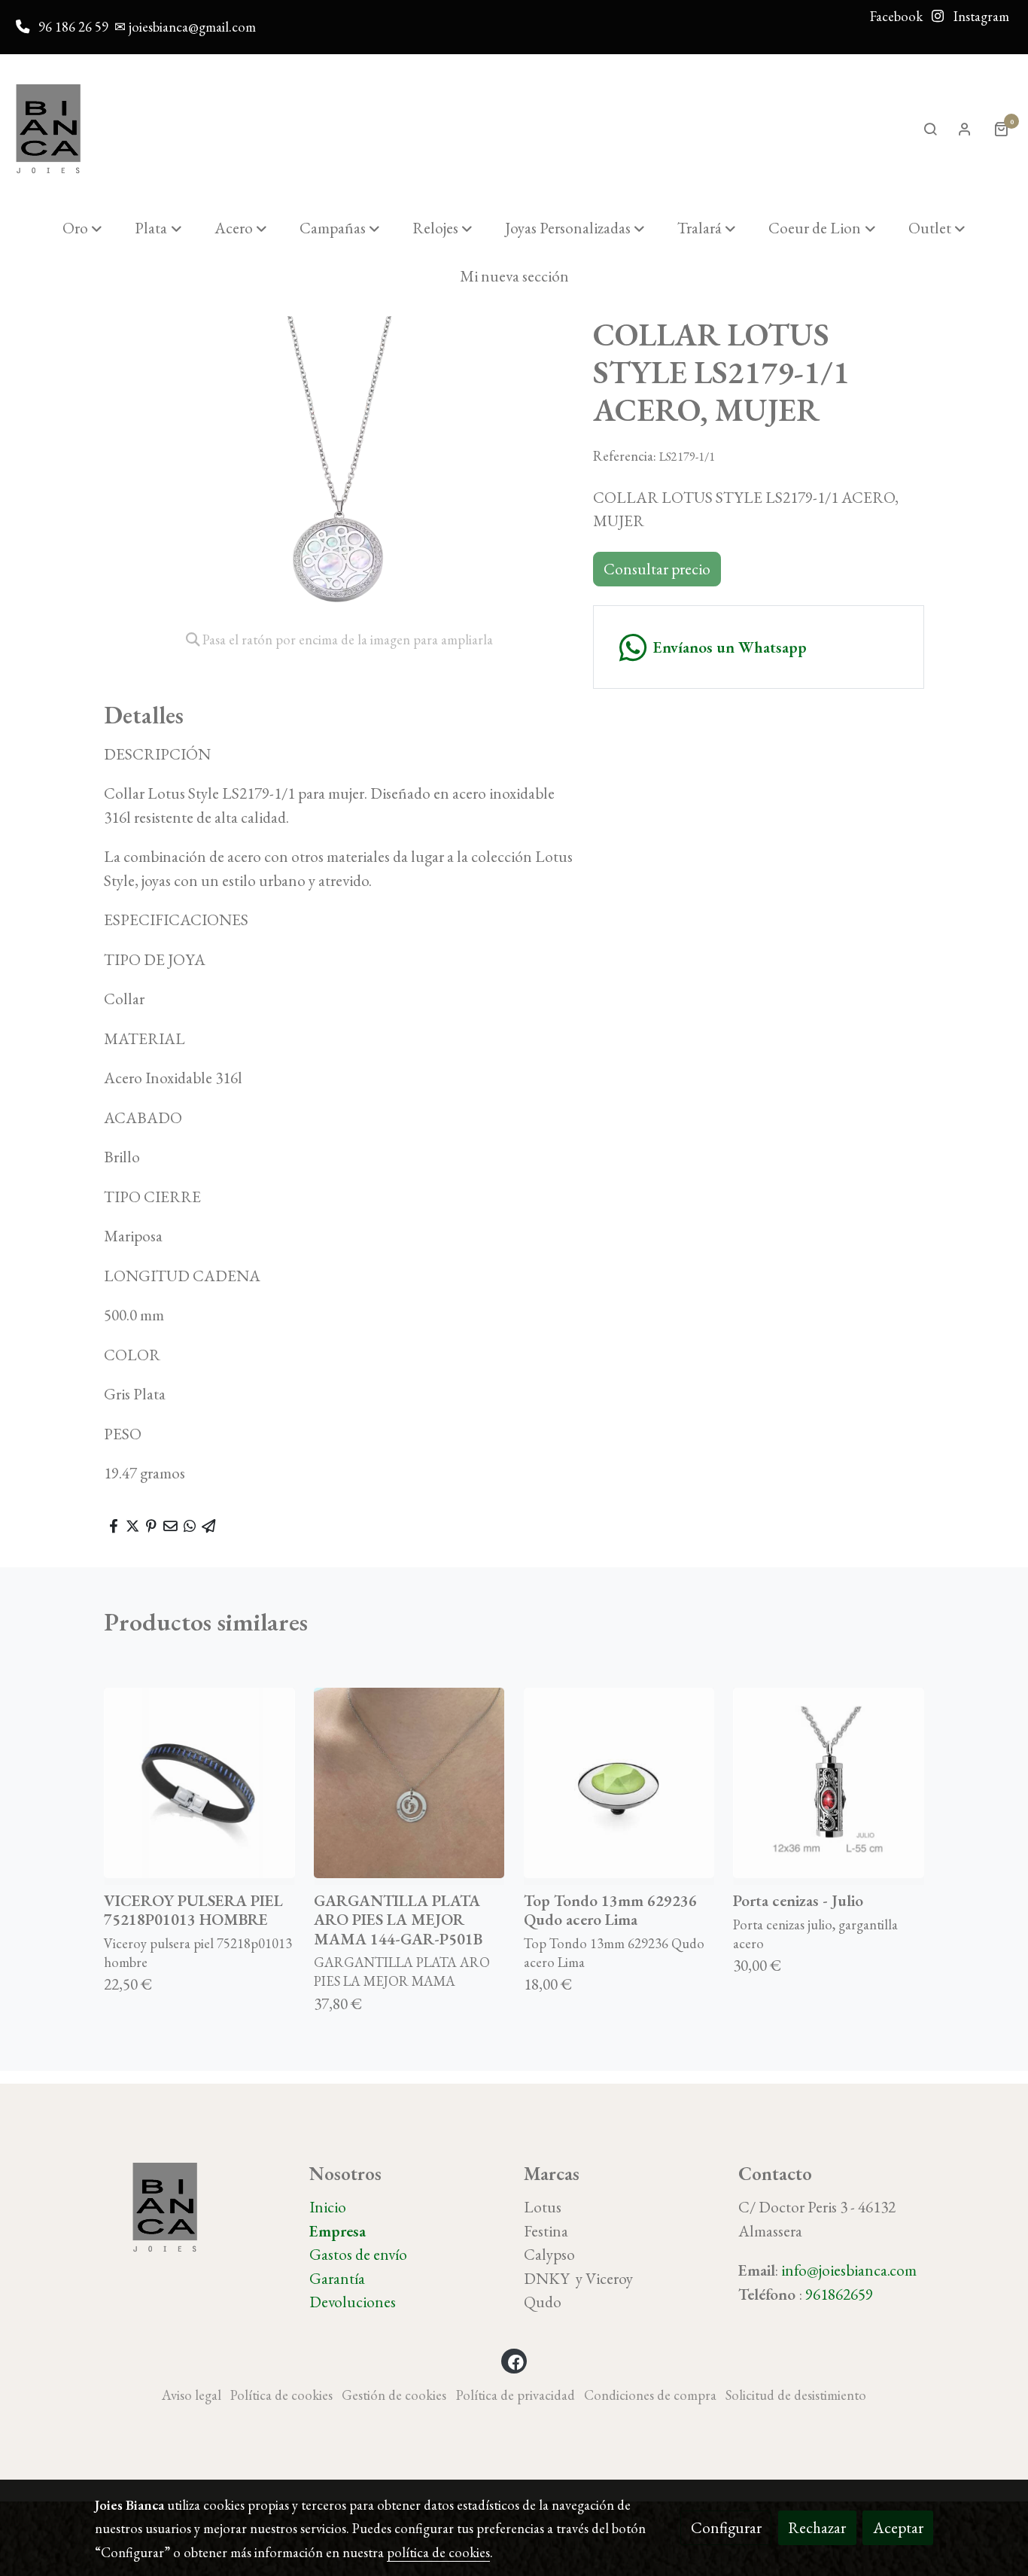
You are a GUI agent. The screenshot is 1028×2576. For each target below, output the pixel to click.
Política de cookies (281, 2395)
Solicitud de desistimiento (796, 2395)
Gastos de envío (358, 2254)
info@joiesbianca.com (849, 2270)
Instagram (980, 16)
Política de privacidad (516, 2395)
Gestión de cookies (394, 2395)
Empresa (338, 2231)
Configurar (726, 2527)
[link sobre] (192, 2208)
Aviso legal (192, 2395)
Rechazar (817, 2527)
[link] (48, 129)
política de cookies (438, 2552)
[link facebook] (516, 2361)
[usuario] (965, 129)
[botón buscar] (930, 129)
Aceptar (898, 2527)
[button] (82, 228)
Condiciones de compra (650, 2395)
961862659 (839, 2294)
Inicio (328, 2207)
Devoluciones (353, 2302)
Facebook (896, 16)
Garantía (337, 2278)
